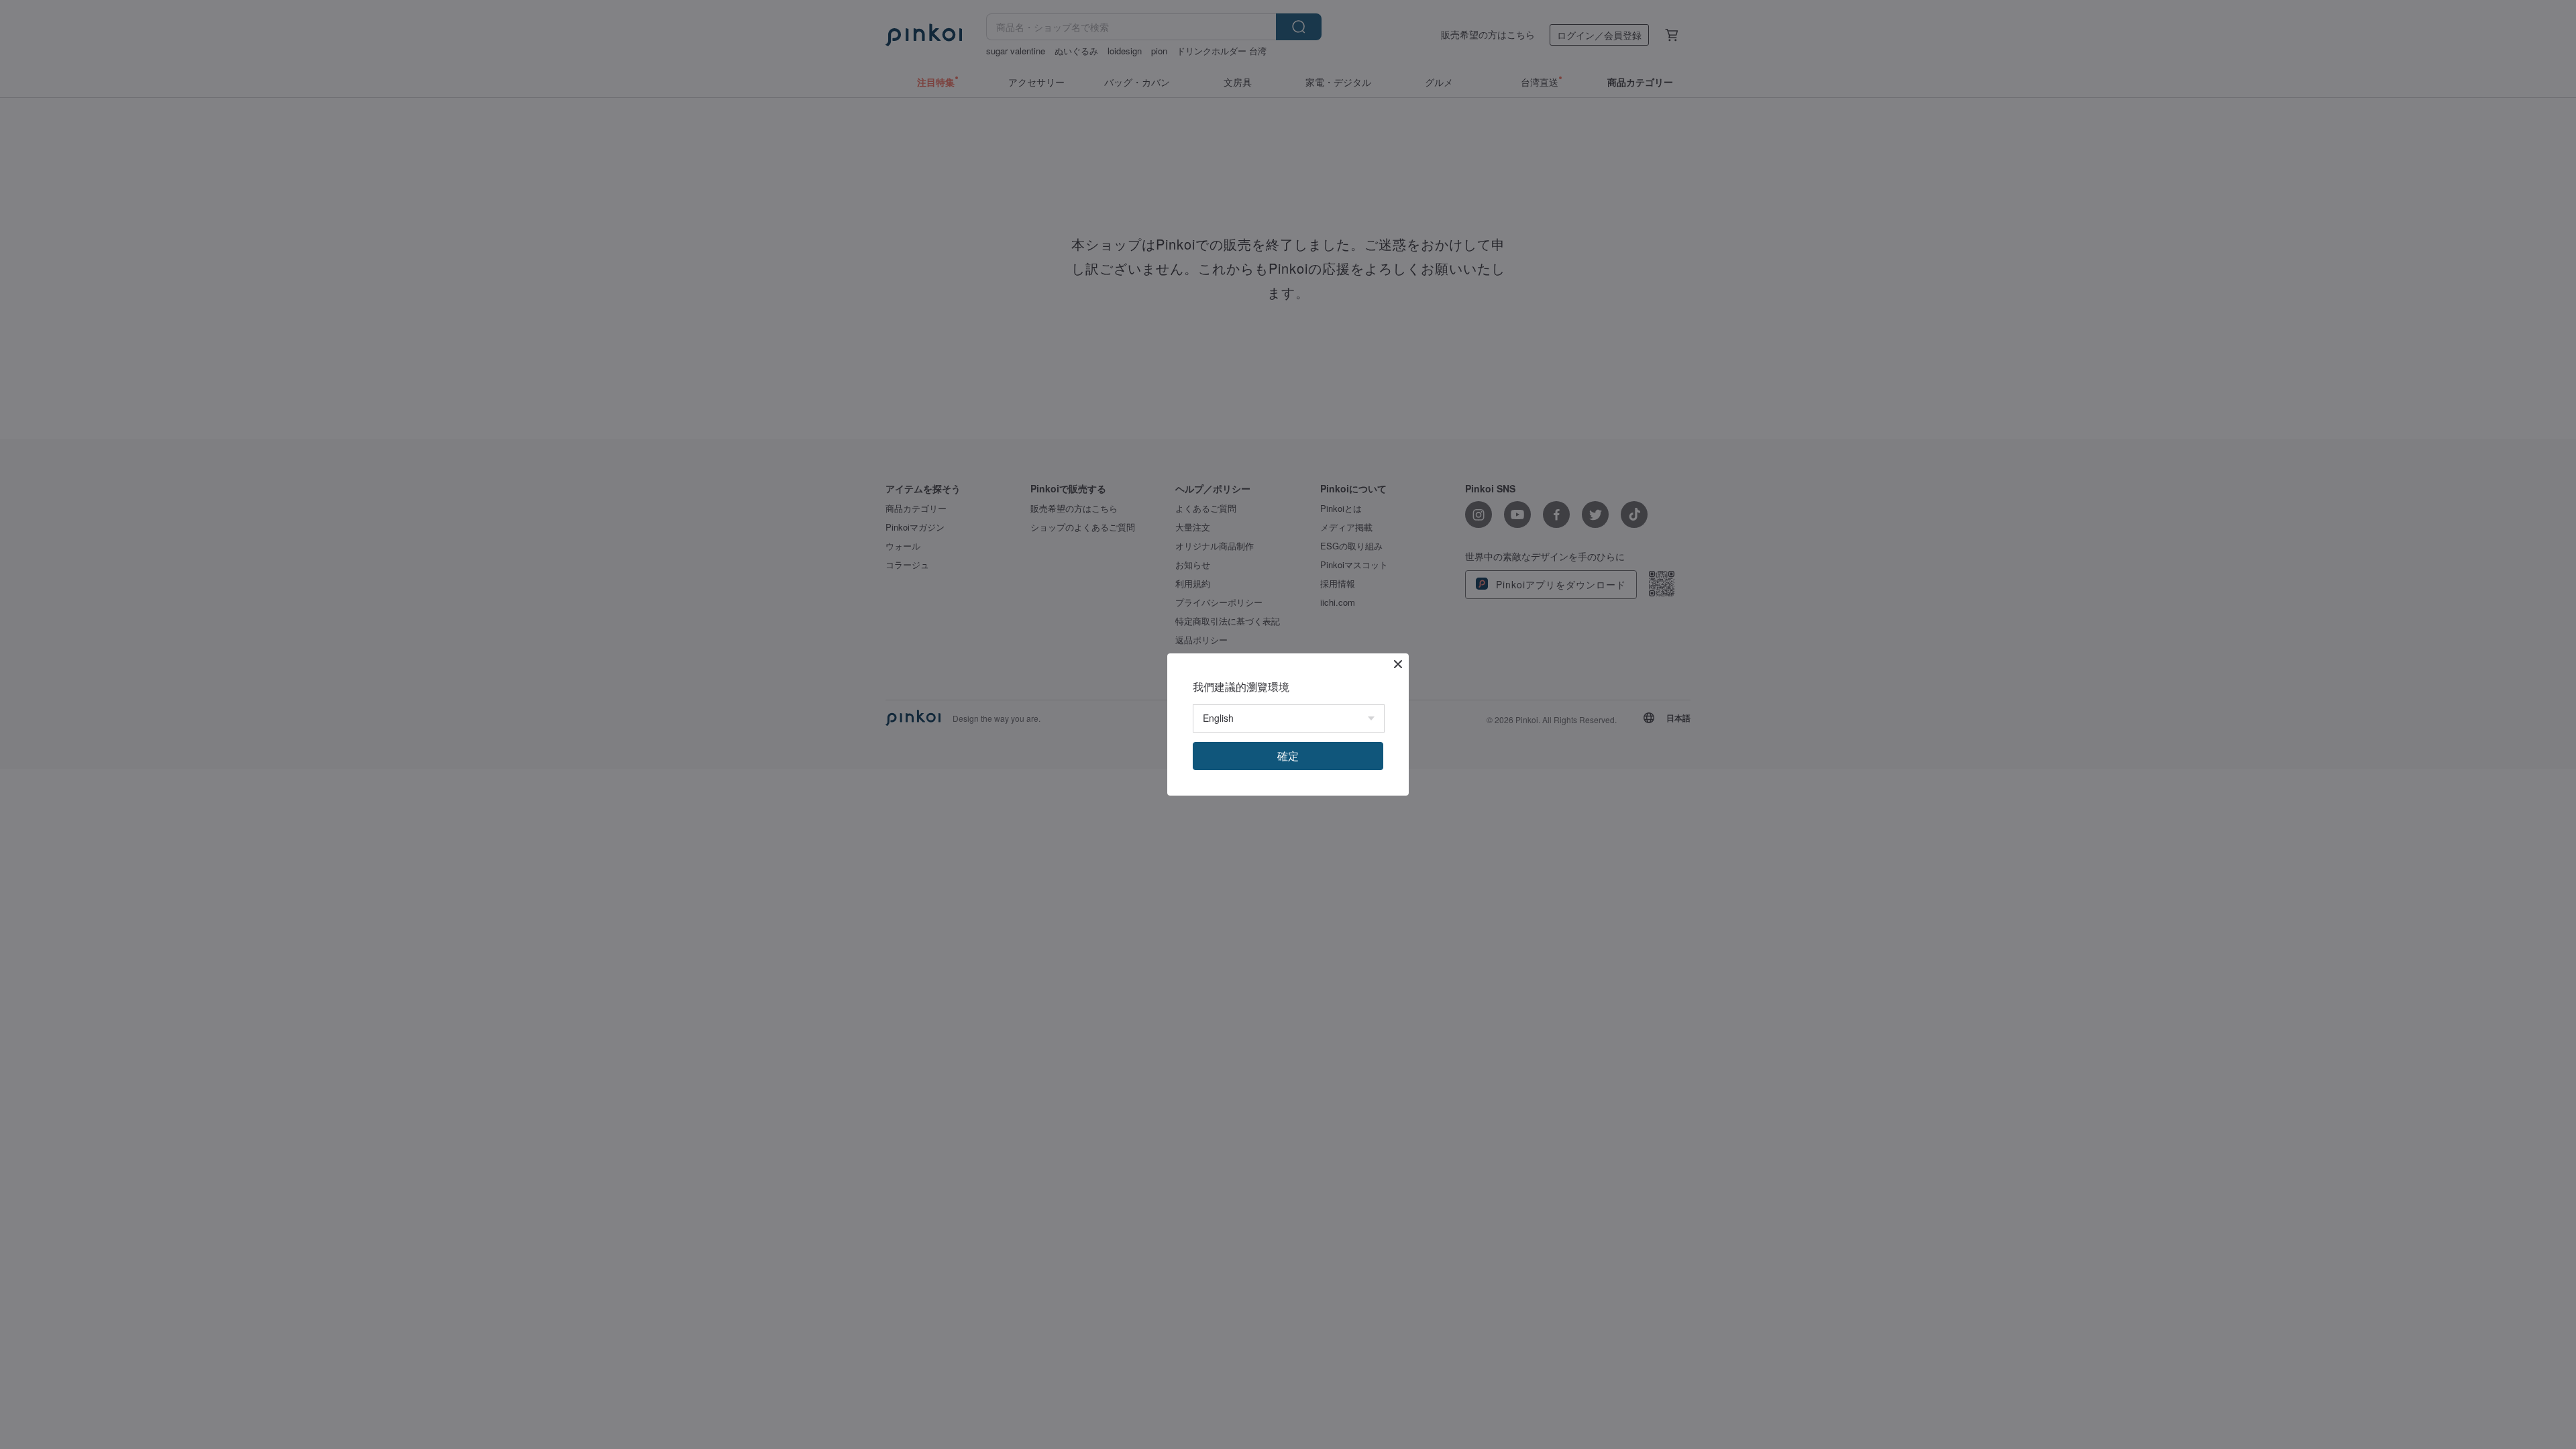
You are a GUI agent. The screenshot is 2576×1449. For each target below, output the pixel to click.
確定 (1288, 756)
